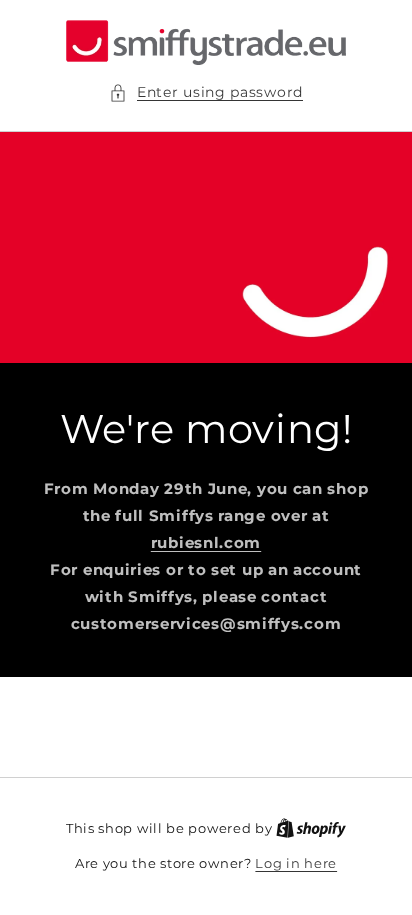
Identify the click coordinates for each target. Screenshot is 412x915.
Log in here (296, 863)
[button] (206, 92)
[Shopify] (311, 828)
